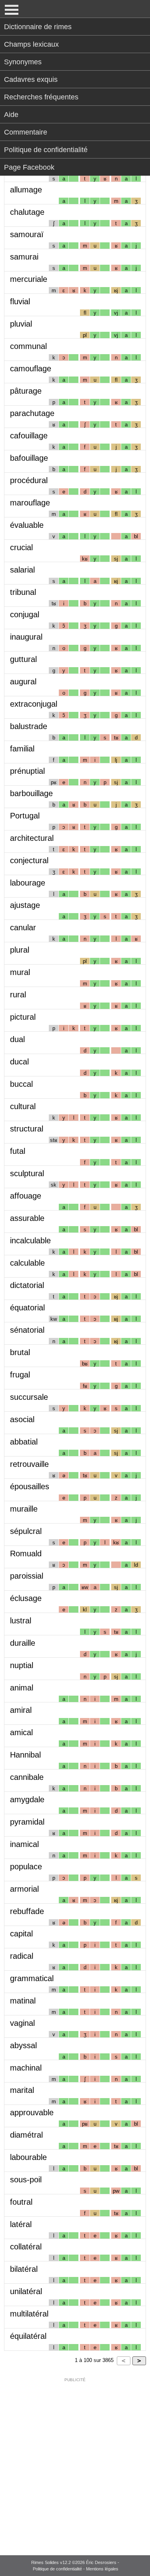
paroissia (27, 1576)
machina (26, 2068)
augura (23, 682)
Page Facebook (29, 167)
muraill (24, 1509)
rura (18, 995)
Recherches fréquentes (41, 97)
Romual (26, 1554)
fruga (20, 1375)
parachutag (32, 413)
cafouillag (29, 436)
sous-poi (26, 2180)
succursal (29, 1397)
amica (21, 1732)
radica (22, 1956)
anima (22, 1688)
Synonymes (23, 62)
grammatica (32, 1978)
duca (19, 1062)
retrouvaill (29, 1464)
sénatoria (27, 1330)
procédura (29, 480)
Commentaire (26, 132)
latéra (21, 2224)
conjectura (29, 860)
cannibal (27, 1777)
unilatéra (26, 2291)
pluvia (21, 324)
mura (20, 972)
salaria (22, 570)
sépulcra (26, 1531)
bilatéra (24, 2269)
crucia (21, 547)
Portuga (25, 816)
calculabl (27, 1263)
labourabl (28, 2157)
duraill (23, 1643)
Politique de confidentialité (46, 150)
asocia (22, 1419)
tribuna (23, 592)
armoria (24, 1889)
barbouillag (31, 793)
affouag (26, 1196)
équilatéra (28, 2336)
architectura (32, 838)
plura (20, 950)
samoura (27, 234)
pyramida (27, 1822)
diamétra (26, 2135)
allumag (26, 190)
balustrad (29, 726)
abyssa (23, 2045)
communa (28, 346)
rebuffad (27, 1911)
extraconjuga (34, 704)
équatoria (27, 1308)
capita (21, 1934)
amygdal (27, 1799)
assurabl (27, 1218)
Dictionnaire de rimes (38, 27)
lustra (21, 1621)
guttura (23, 659)
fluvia (20, 301)
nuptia (22, 1665)
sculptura (27, 1173)
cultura (23, 1106)
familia (22, 749)
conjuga (25, 614)
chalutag (27, 212)
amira (21, 1710)
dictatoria (27, 1285)
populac (26, 1867)
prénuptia (27, 771)
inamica (24, 1844)
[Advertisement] (75, 2461)
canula (23, 927)
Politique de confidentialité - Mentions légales (76, 2569)
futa (18, 1151)
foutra (21, 2202)
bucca (21, 1084)
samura (24, 257)
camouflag (31, 369)
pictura (23, 1017)
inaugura (26, 637)
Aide (11, 115)
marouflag (30, 503)
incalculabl (30, 1240)
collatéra (26, 2247)
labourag (28, 883)
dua (17, 1039)
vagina (22, 2023)
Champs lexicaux (31, 44)
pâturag (26, 391)
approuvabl (32, 2112)
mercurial (29, 279)
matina (23, 2001)
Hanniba (25, 1755)
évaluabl (27, 525)
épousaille (30, 1486)
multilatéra (29, 2314)
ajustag (25, 905)
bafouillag (29, 458)
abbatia (24, 1442)
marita (22, 2090)
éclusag (26, 1598)
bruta (20, 1352)
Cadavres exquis (31, 79)
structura (27, 1129)
